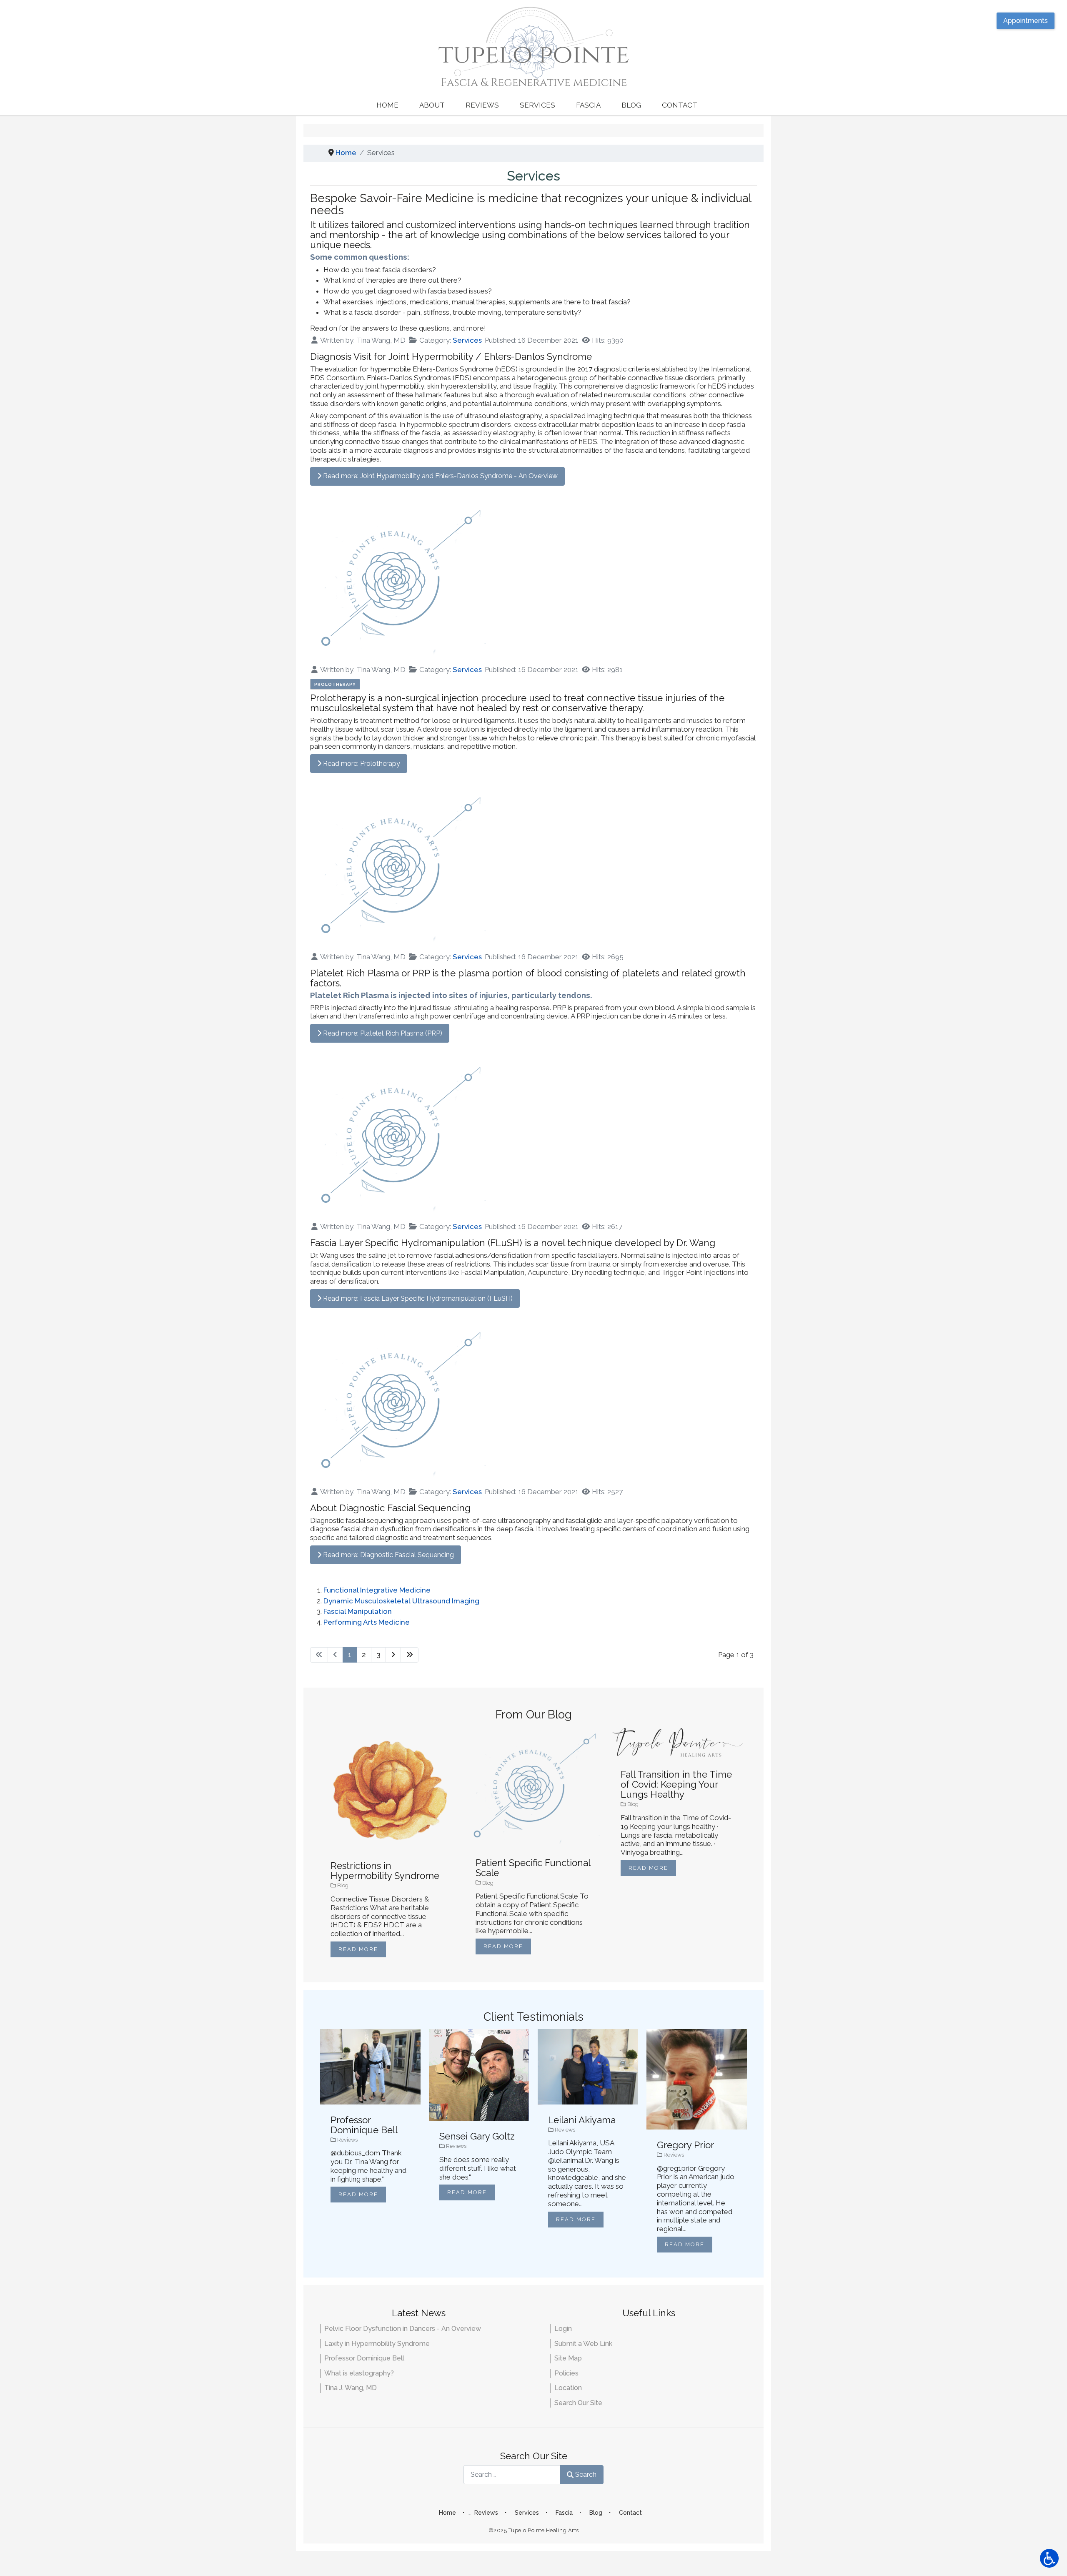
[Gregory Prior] (697, 2079)
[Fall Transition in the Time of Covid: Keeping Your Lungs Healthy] (679, 1742)
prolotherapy (335, 684)
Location (568, 2388)
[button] (1049, 2558)
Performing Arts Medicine (367, 1622)
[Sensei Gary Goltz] (479, 2074)
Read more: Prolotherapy (361, 764)
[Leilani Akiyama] (588, 2066)
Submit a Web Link (583, 2344)
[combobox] (512, 2474)
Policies (566, 2373)
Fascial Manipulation (358, 1611)
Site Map (568, 2358)
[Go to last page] (410, 1655)
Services (537, 105)
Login (563, 2329)
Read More (358, 1949)
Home (387, 105)
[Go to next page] (393, 1655)
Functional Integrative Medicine (377, 1590)
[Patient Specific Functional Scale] (533, 1786)
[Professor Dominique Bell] (370, 2066)
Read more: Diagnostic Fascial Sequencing (388, 1555)
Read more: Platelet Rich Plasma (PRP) (382, 1033)
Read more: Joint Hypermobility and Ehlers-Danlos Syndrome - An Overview (440, 476)
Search (586, 2474)
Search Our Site (578, 2403)
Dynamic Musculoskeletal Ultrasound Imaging (401, 1601)
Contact (680, 105)
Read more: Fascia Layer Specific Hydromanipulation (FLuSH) (417, 1298)
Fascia (588, 105)
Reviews (482, 105)
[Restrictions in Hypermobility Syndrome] (388, 1788)
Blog (631, 105)
